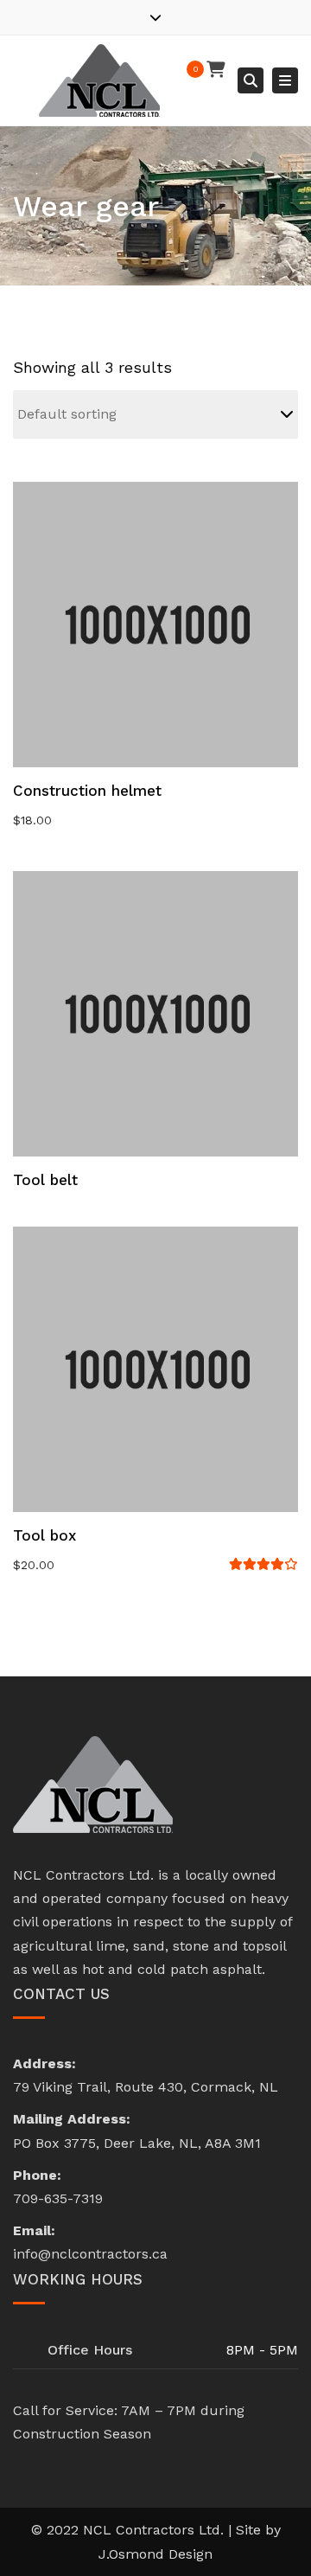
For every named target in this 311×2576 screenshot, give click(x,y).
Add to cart (155, 626)
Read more (155, 1016)
